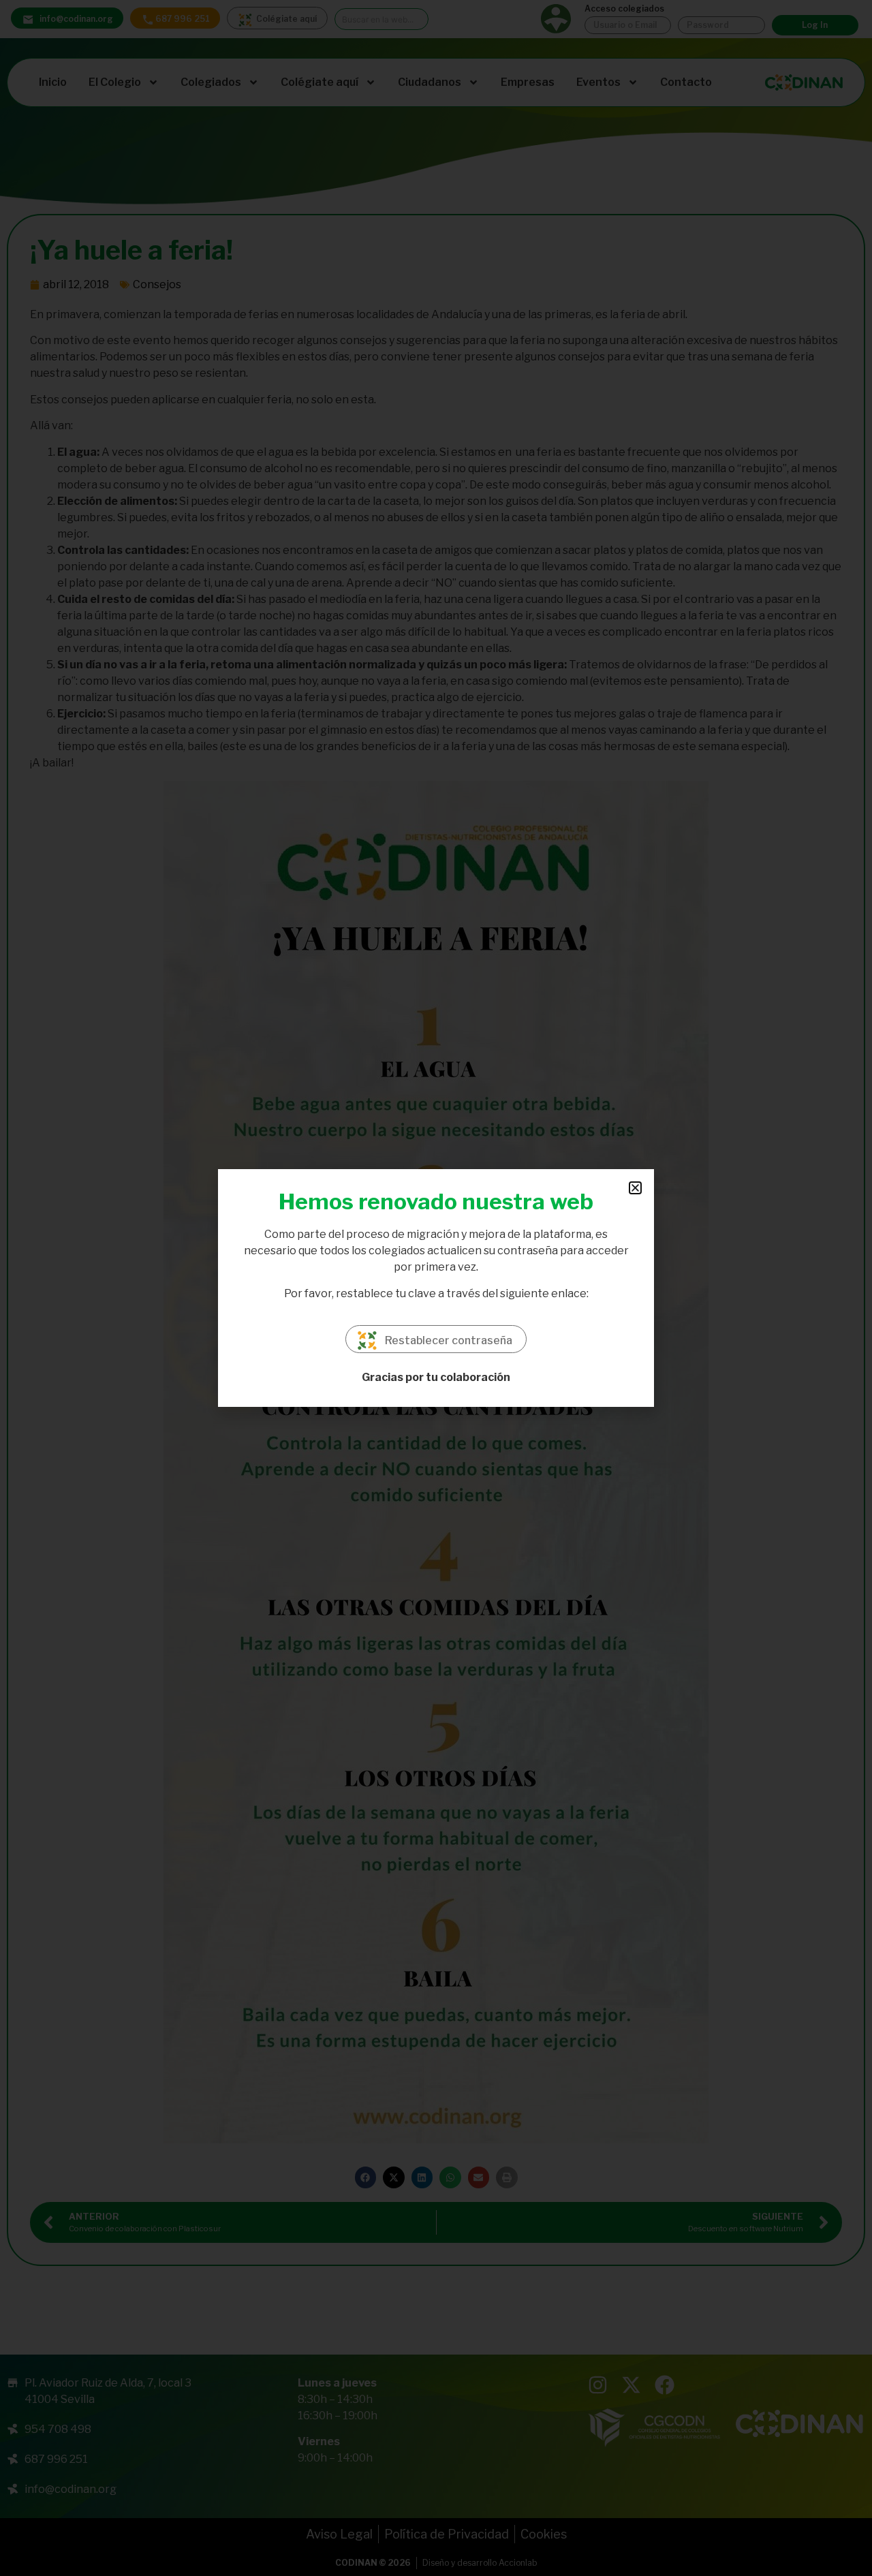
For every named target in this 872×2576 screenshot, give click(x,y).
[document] (436, 1288)
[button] (635, 1188)
